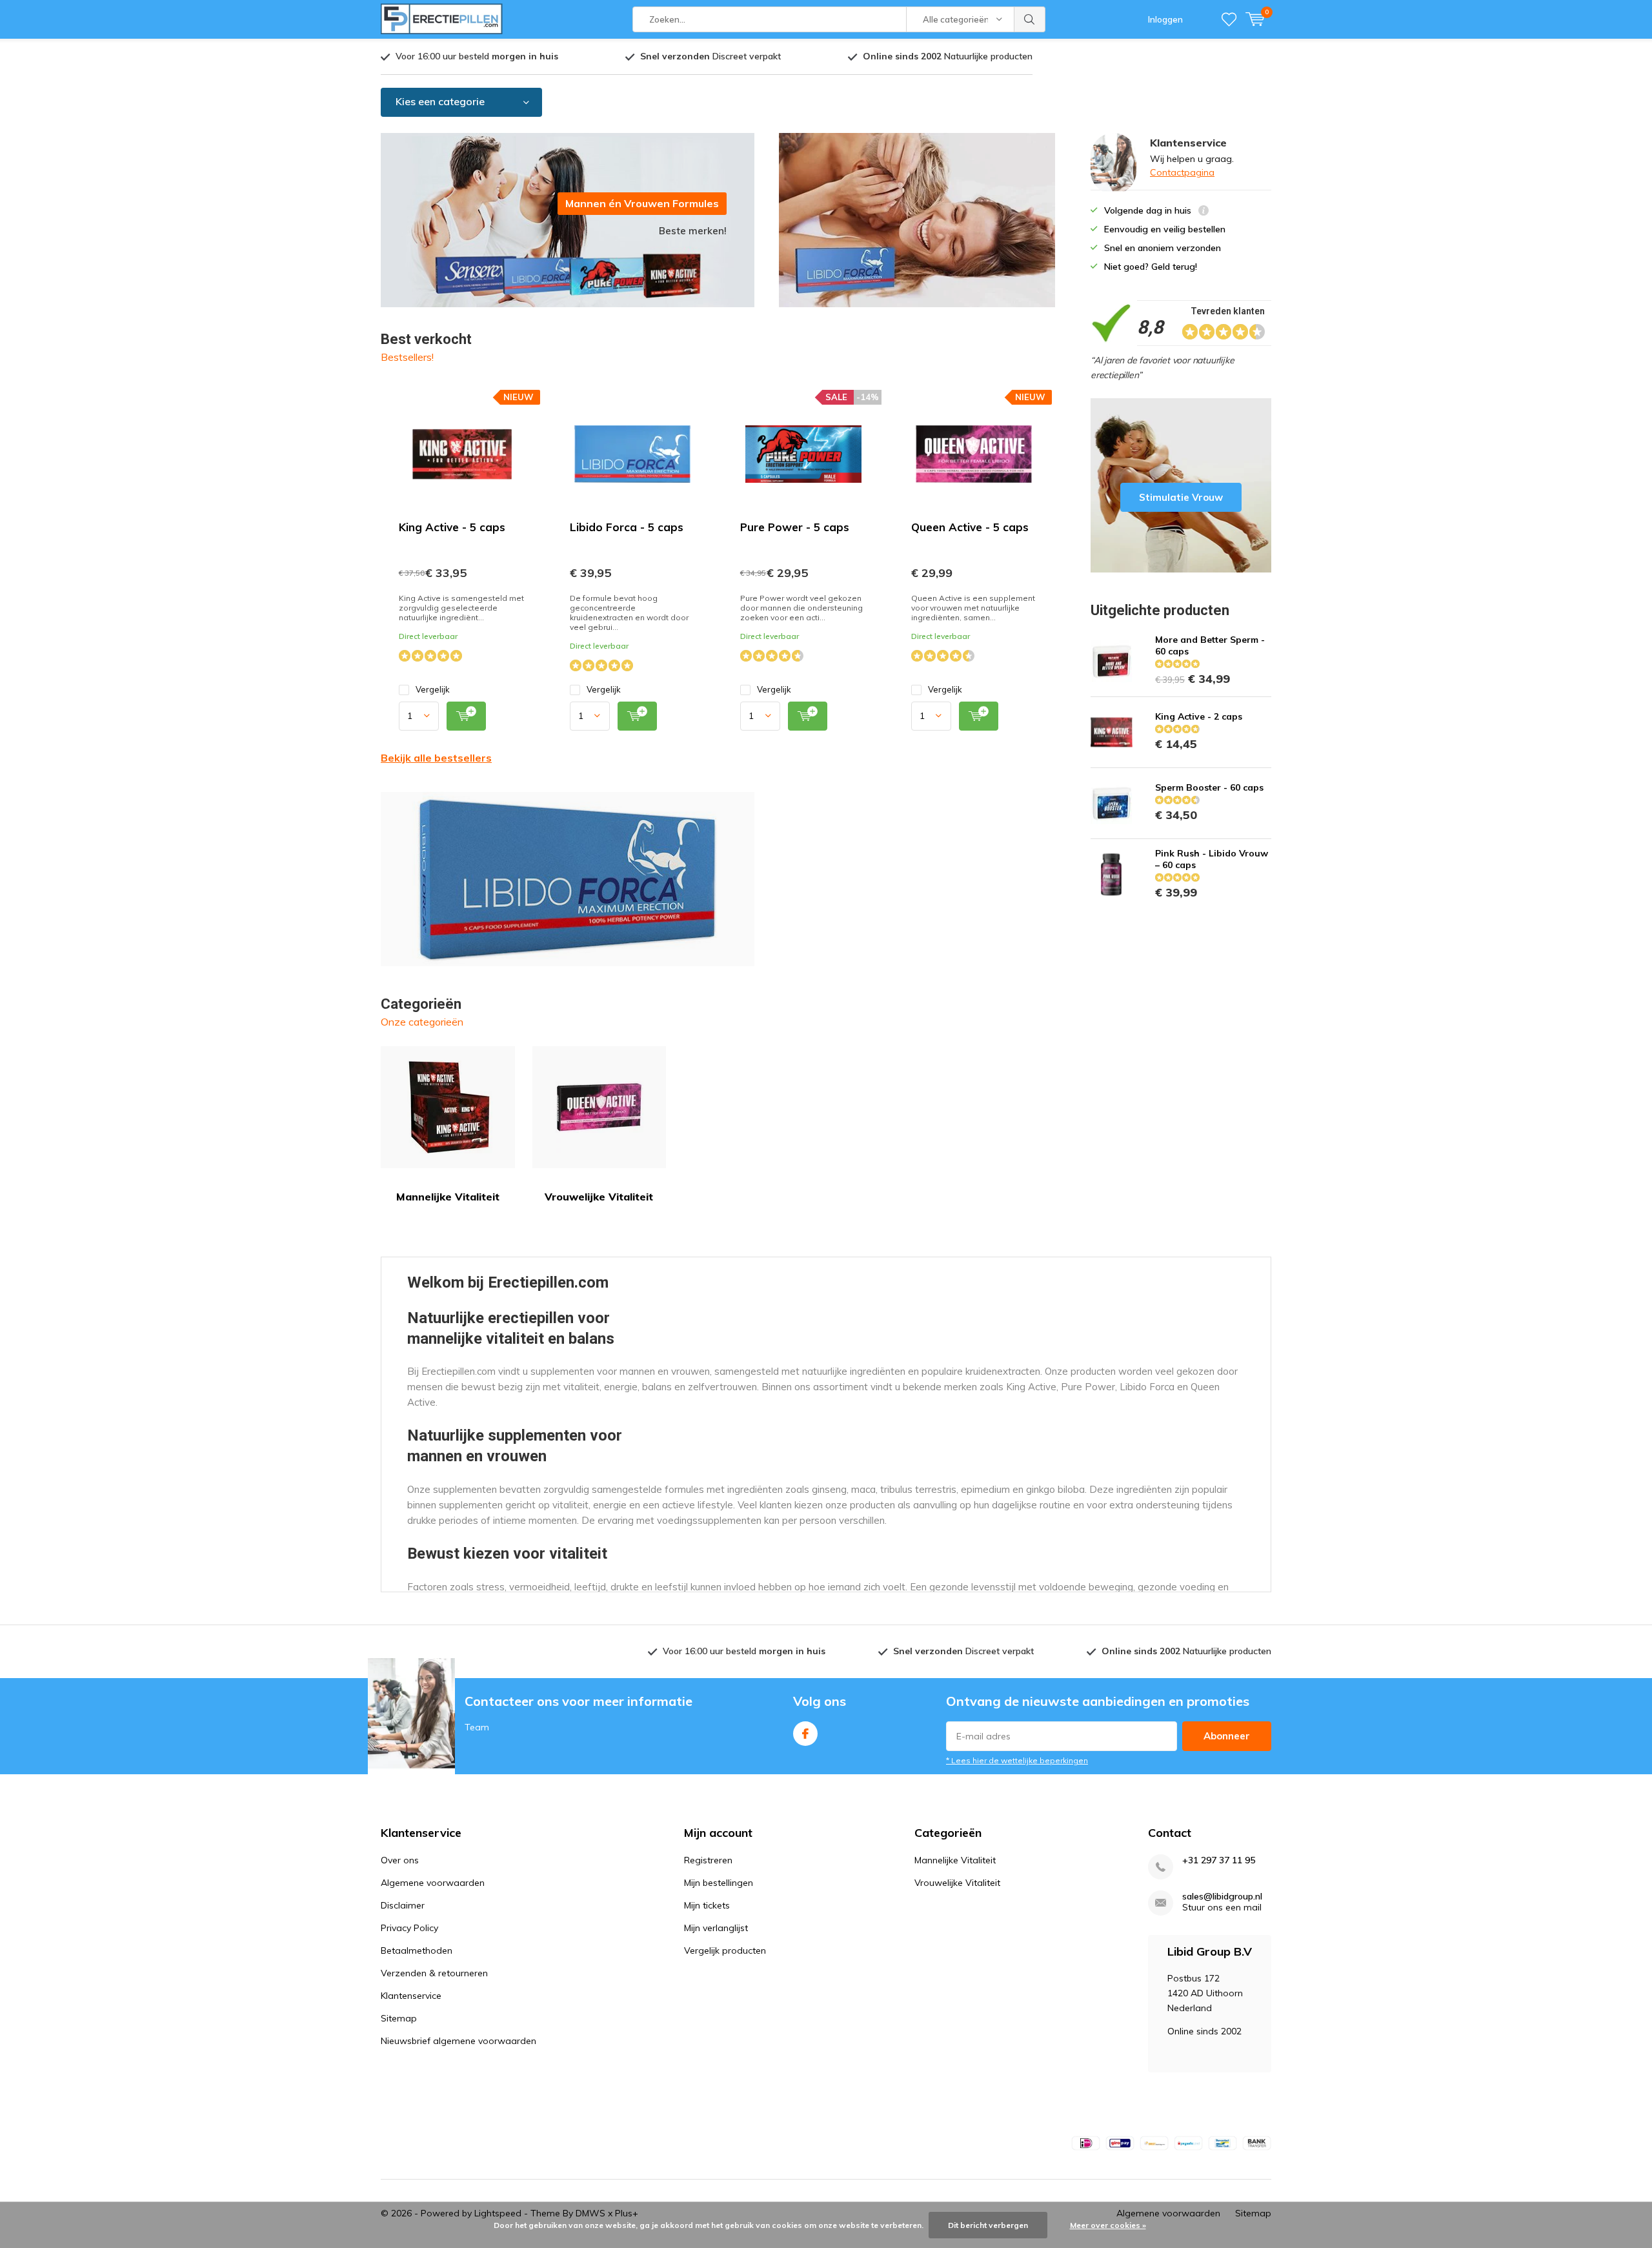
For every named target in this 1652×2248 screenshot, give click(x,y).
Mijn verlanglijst (716, 1928)
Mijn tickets (707, 1905)
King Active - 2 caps (1199, 716)
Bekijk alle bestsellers (436, 758)
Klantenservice (411, 1996)
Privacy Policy (409, 1928)
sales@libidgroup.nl (1222, 1897)
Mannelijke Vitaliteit (448, 1197)
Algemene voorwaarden (433, 1883)
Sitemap (399, 2018)
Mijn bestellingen (719, 1883)
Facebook (805, 1734)
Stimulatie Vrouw (1181, 485)
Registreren (708, 1860)
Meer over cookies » (1108, 2225)
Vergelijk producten (725, 1950)
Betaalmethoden (417, 1950)
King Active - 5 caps (452, 527)
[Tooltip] (1204, 212)
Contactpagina (1182, 172)
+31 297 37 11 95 (1219, 1860)
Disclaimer (403, 1905)
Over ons (400, 1860)
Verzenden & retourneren (434, 1973)
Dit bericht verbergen (988, 2225)
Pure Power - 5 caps (795, 527)
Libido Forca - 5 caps (627, 527)
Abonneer (1227, 1736)
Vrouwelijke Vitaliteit (599, 1197)
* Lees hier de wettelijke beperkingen (1017, 1760)
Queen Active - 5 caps (970, 527)
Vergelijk (433, 689)
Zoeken (1030, 19)
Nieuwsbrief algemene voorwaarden (458, 2041)
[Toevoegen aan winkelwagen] (466, 716)
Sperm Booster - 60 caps (1209, 787)
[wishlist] (1229, 19)
